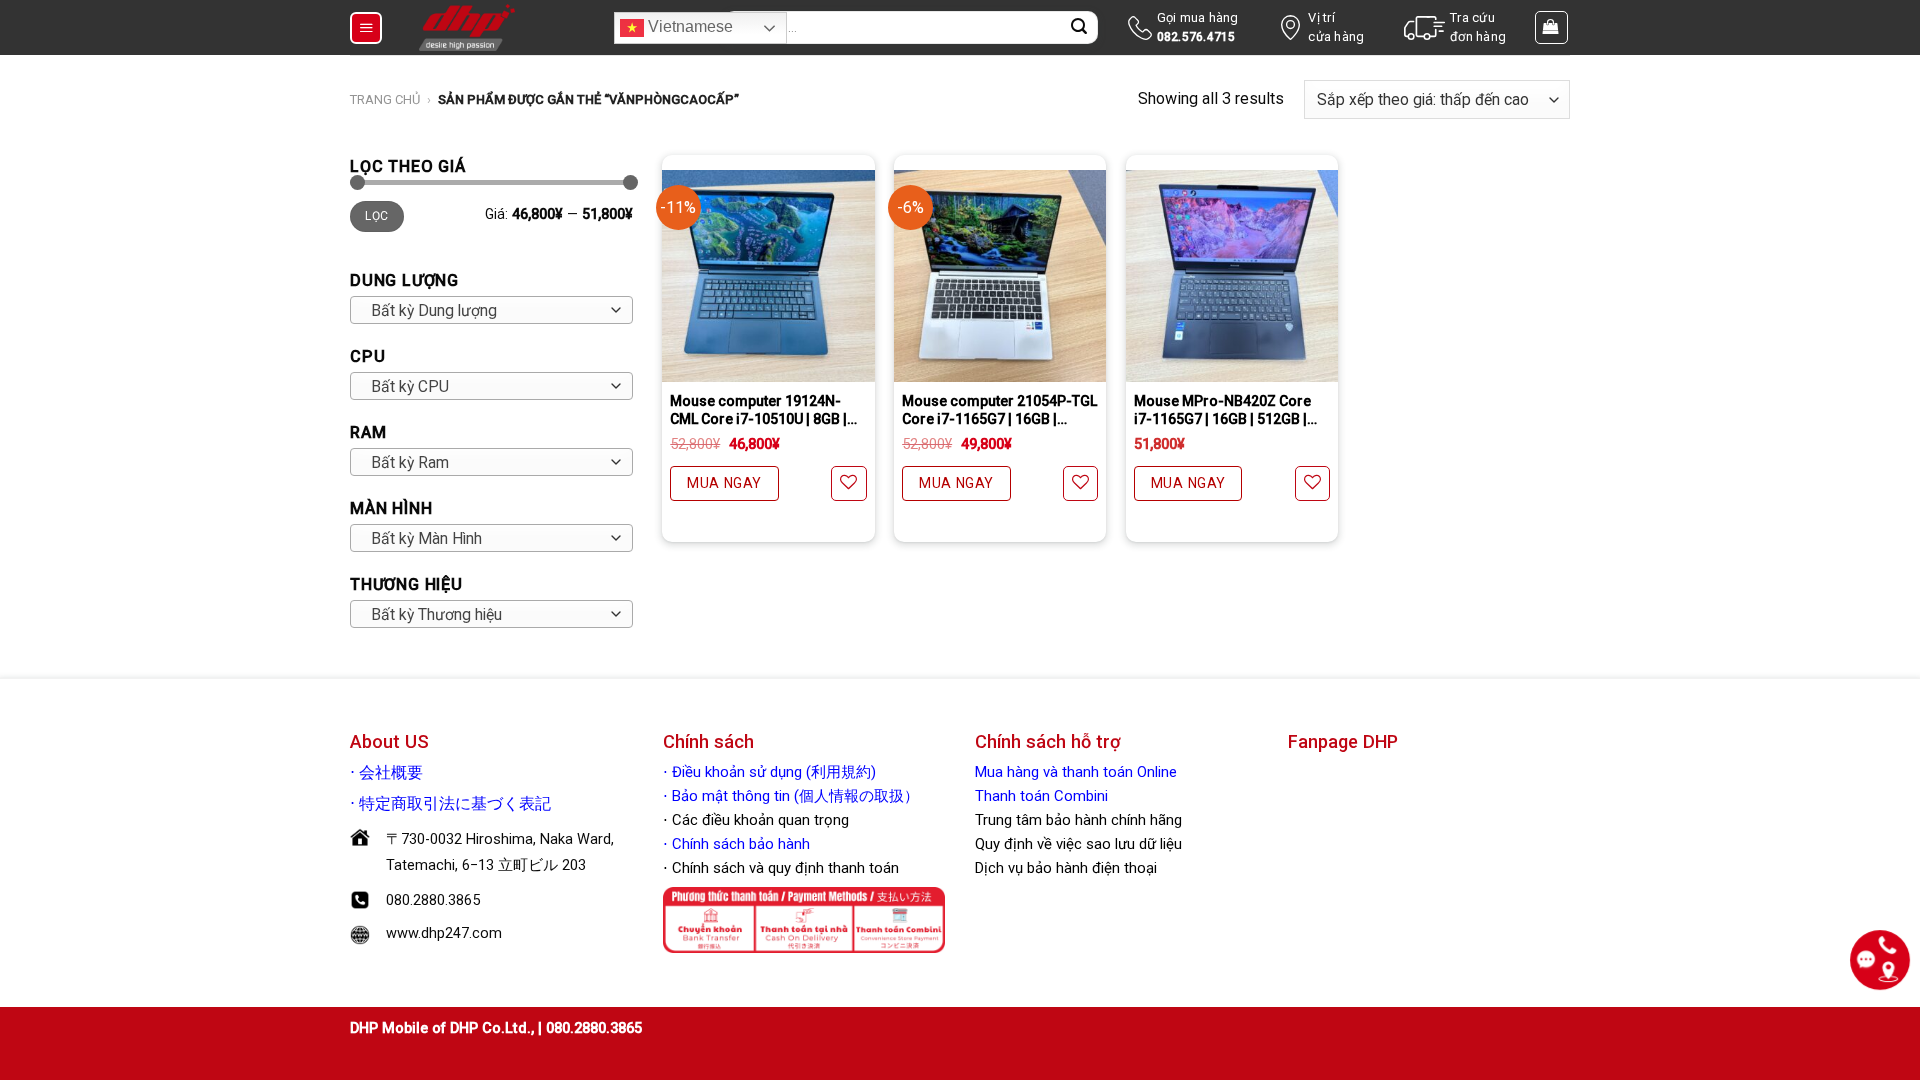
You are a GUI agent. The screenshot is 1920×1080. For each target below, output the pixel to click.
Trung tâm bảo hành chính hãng (1078, 820)
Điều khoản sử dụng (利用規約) (774, 772)
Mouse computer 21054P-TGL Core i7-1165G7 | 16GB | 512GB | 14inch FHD (999, 410)
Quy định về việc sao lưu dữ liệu (1078, 844)
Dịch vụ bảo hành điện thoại (1066, 868)
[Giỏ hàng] (1552, 27)
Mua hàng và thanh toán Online (1076, 772)
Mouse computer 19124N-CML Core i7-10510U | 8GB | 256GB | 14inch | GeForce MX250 (758, 410)
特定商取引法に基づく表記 (455, 804)
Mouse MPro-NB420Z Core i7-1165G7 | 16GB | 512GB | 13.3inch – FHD (1222, 410)
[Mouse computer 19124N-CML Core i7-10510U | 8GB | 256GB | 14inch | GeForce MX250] (768, 276)
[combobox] (491, 310)
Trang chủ (385, 99)
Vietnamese (688, 26)
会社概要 (391, 773)
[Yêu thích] (848, 483)
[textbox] (486, 311)
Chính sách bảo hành (739, 844)
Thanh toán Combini (1041, 796)
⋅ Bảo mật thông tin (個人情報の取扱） (791, 796)
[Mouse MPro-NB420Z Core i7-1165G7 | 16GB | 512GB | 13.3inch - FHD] (1232, 276)
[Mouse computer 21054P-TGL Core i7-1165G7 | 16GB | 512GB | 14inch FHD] (1000, 276)
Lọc (376, 216)
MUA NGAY (724, 483)
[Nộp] (1079, 28)
